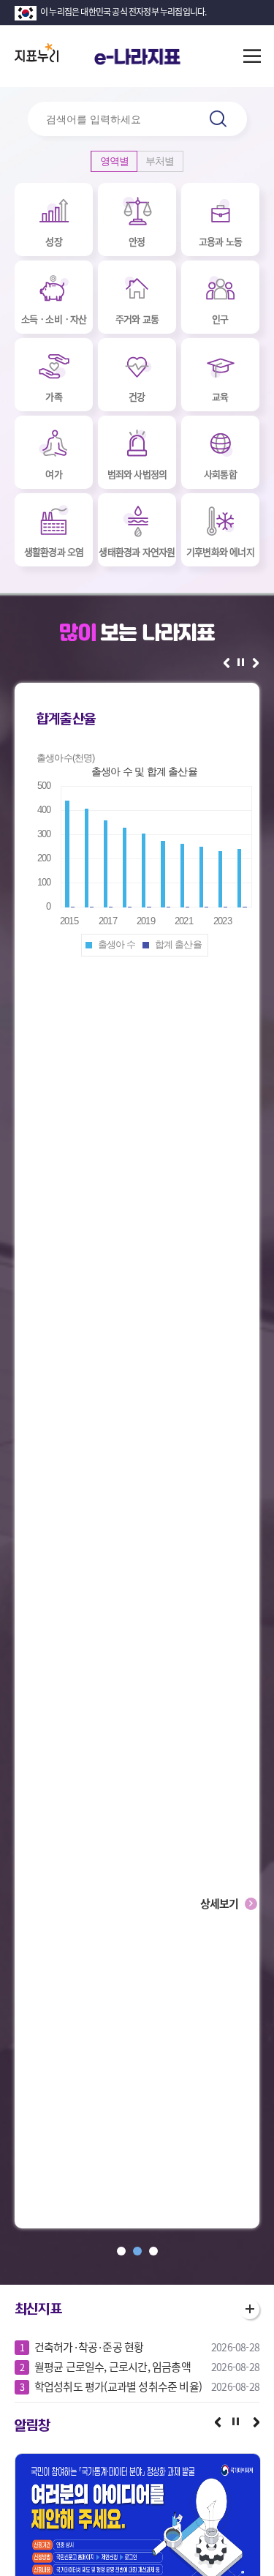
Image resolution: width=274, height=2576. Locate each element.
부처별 (160, 161)
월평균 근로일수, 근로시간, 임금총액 (113, 2367)
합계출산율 (66, 719)
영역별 (115, 161)
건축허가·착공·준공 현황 (89, 2347)
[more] (250, 2309)
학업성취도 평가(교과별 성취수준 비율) (118, 2386)
